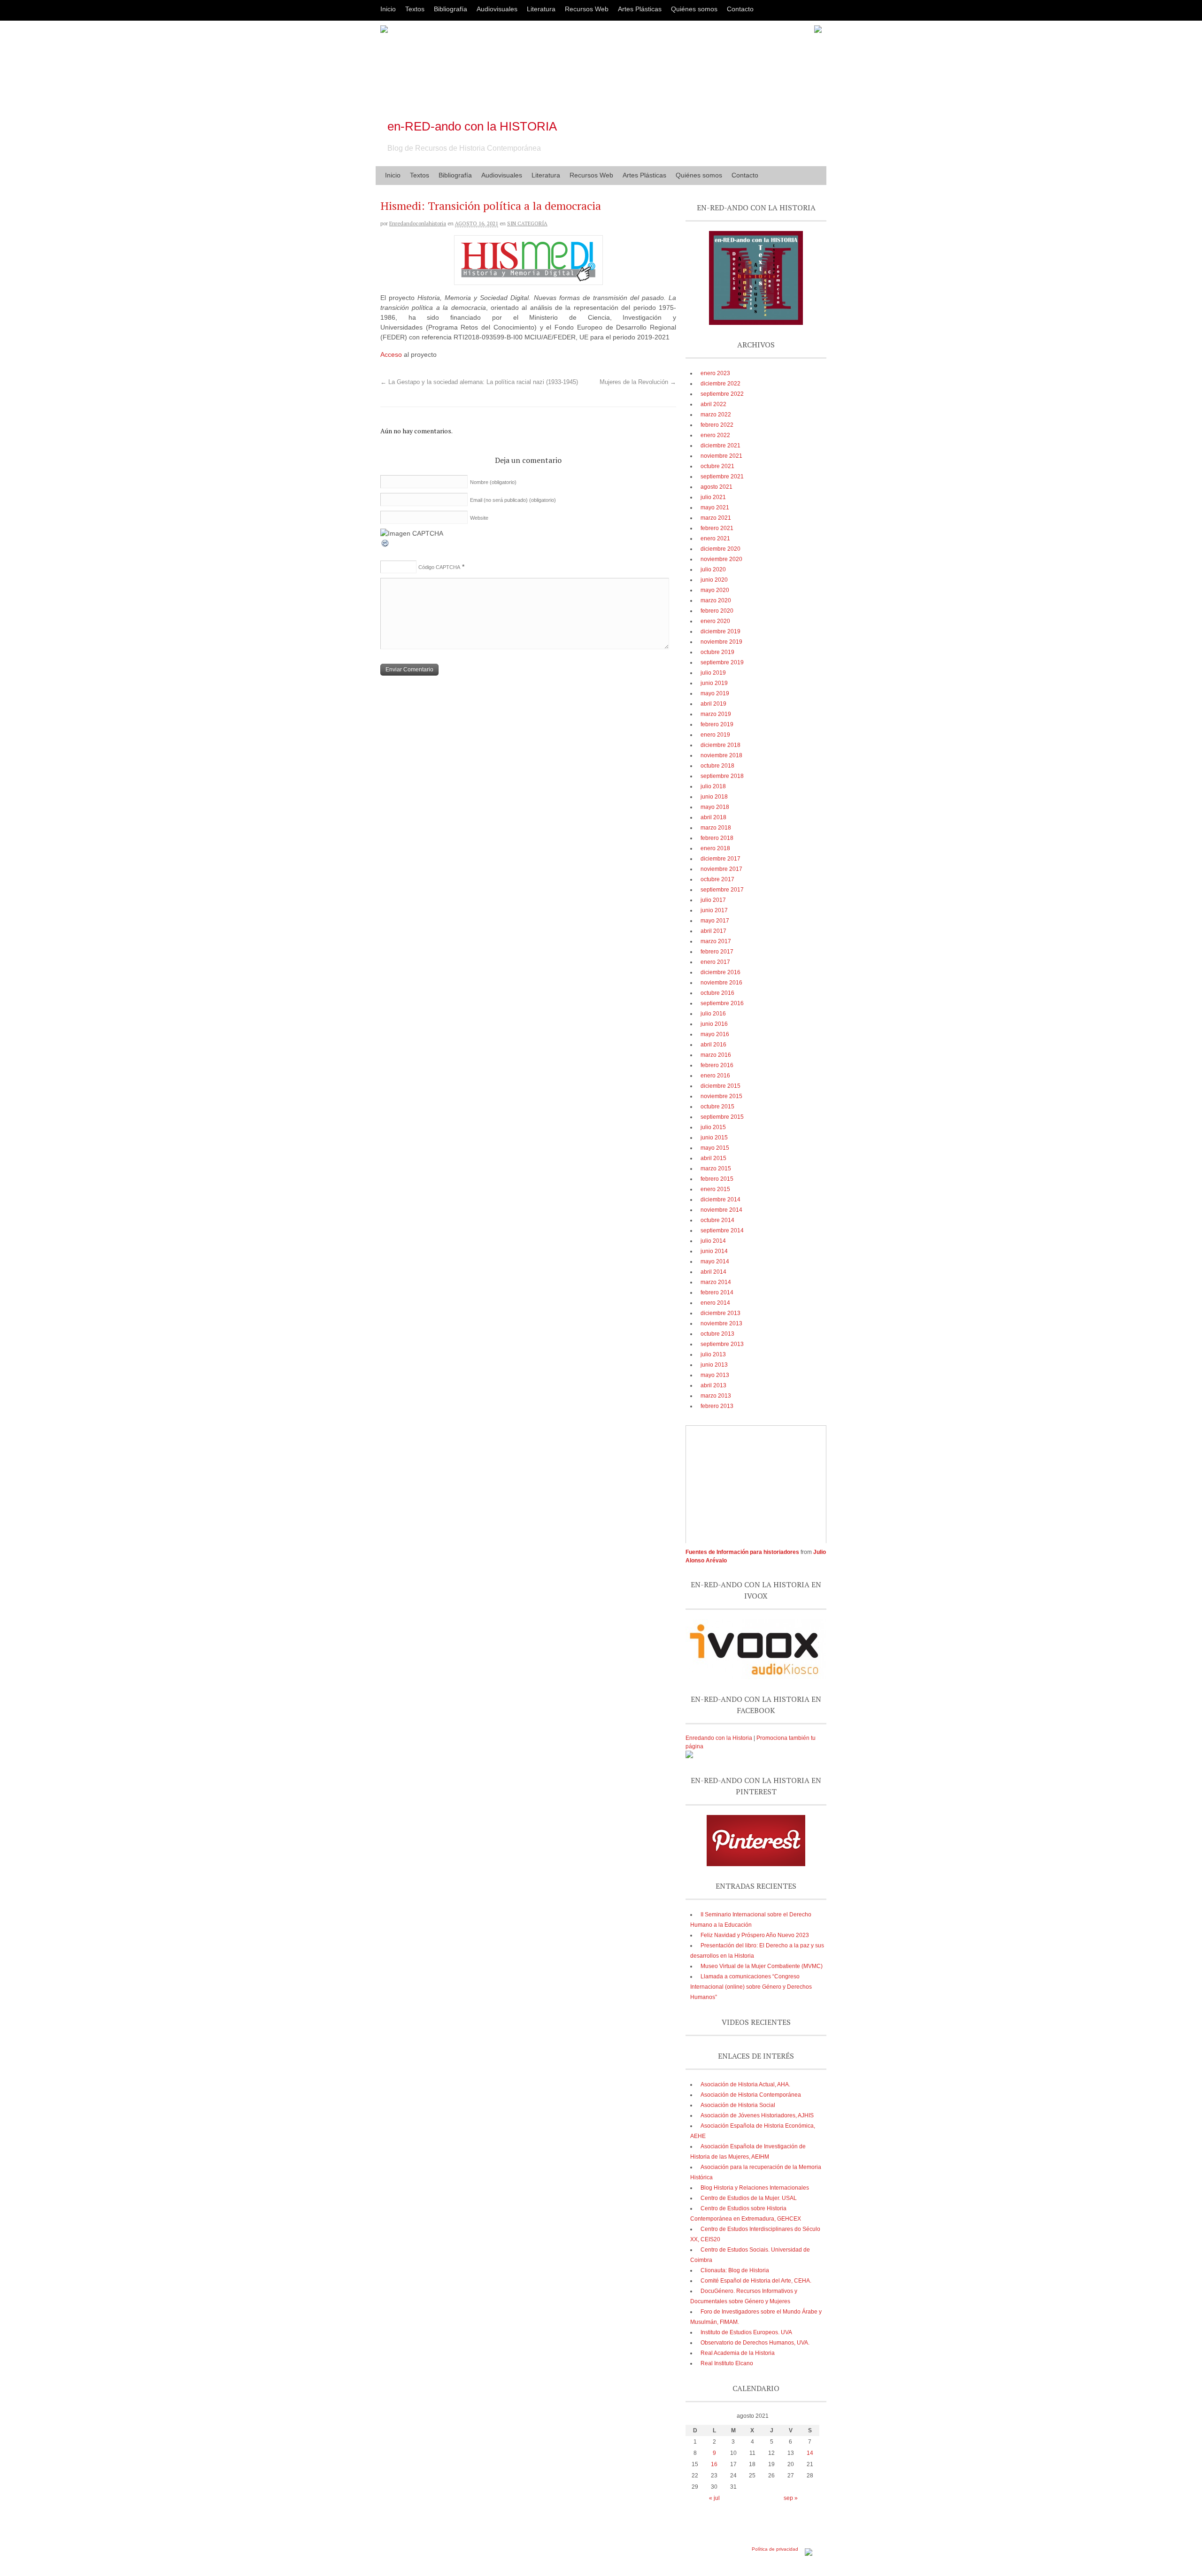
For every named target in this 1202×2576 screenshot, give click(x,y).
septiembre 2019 (722, 662)
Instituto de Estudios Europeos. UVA (746, 2332)
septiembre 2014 (722, 1230)
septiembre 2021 (722, 477)
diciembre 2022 (720, 384)
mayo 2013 (715, 1375)
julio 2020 (713, 569)
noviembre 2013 (721, 1323)
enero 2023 (715, 373)
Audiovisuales (497, 9)
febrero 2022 (717, 425)
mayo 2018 (715, 807)
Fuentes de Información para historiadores (742, 1552)
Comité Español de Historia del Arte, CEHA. (756, 2281)
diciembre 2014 (720, 1200)
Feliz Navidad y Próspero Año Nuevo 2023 (755, 1935)
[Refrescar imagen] (385, 546)
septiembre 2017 (722, 890)
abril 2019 (713, 704)
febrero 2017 (717, 952)
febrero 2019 (717, 724)
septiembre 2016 (722, 1003)
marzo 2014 (716, 1282)
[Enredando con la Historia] (689, 1756)
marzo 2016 (716, 1055)
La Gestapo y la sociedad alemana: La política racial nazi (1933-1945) (479, 382)
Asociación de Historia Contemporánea (751, 2095)
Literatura (541, 9)
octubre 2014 (717, 1220)
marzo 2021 (716, 518)
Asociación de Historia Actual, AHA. (745, 2084)
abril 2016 (713, 1045)
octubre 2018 (717, 766)
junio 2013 (714, 1365)
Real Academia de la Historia (738, 2353)
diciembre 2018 (720, 745)
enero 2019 (715, 735)
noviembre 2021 (721, 456)
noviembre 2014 (721, 1210)
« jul (714, 2498)
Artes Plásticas (640, 9)
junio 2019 (714, 683)
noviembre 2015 (721, 1096)
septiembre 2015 (722, 1117)
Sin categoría (527, 223)
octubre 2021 (717, 466)
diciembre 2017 (720, 859)
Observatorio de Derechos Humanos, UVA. (755, 2343)
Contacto (740, 9)
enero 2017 (715, 962)
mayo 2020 (715, 590)
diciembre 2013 (720, 1313)
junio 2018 (714, 797)
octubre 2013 (717, 1334)
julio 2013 (713, 1354)
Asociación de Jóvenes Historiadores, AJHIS (757, 2115)
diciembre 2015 (720, 1086)
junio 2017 (714, 910)
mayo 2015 (715, 1148)
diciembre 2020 (720, 549)
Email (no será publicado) (513, 500)
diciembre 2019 (720, 631)
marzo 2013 (716, 1396)
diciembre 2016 (720, 972)
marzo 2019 (716, 714)
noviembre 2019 (721, 642)
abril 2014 (713, 1272)
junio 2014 (714, 1251)
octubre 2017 (717, 879)
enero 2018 (715, 848)
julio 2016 (713, 1014)
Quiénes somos (694, 9)
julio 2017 (713, 900)
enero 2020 (715, 621)
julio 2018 (713, 786)
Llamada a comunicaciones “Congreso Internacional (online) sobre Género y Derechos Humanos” (751, 1987)
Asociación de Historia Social (738, 2105)
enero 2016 (715, 1076)
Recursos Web (587, 9)
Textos (415, 9)
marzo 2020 (716, 600)
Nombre (493, 482)
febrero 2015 (717, 1179)
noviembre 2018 (721, 755)
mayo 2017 (715, 921)
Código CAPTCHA (439, 567)
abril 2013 (713, 1385)
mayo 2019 (715, 693)
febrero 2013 (717, 1406)
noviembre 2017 (721, 869)
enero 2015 (715, 1189)
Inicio (388, 9)
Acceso (391, 354)
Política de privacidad (775, 2549)
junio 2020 (714, 580)
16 (714, 2464)
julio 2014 (713, 1241)
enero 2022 (715, 435)
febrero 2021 (717, 528)
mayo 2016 (715, 1034)
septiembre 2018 (722, 776)
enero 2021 (715, 538)
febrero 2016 (717, 1065)
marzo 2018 (716, 828)
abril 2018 (713, 817)
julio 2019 (713, 673)
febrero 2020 (717, 611)
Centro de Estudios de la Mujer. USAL (749, 2198)
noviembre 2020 (721, 559)
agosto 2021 (717, 487)
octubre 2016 (717, 993)
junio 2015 (714, 1138)
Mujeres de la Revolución (638, 382)
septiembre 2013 (722, 1344)
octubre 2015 (717, 1107)
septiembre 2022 (722, 394)
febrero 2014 (717, 1292)
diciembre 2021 (720, 446)
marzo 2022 (716, 415)
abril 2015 (713, 1158)
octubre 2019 (717, 652)
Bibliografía (451, 9)
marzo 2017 (716, 941)
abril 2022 (713, 404)
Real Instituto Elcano (727, 2363)
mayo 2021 (715, 508)
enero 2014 (715, 1303)
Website (479, 518)
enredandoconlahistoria (418, 223)
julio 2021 (713, 497)
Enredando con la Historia (719, 1738)
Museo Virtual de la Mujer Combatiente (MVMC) (762, 1966)
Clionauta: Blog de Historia (735, 2270)
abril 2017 (713, 931)
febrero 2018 (717, 838)
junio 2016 (714, 1024)
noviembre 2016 (721, 983)
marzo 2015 (716, 1169)
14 (810, 2453)
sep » (791, 2498)
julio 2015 (713, 1127)
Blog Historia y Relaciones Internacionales (755, 2188)
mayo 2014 (715, 1261)
